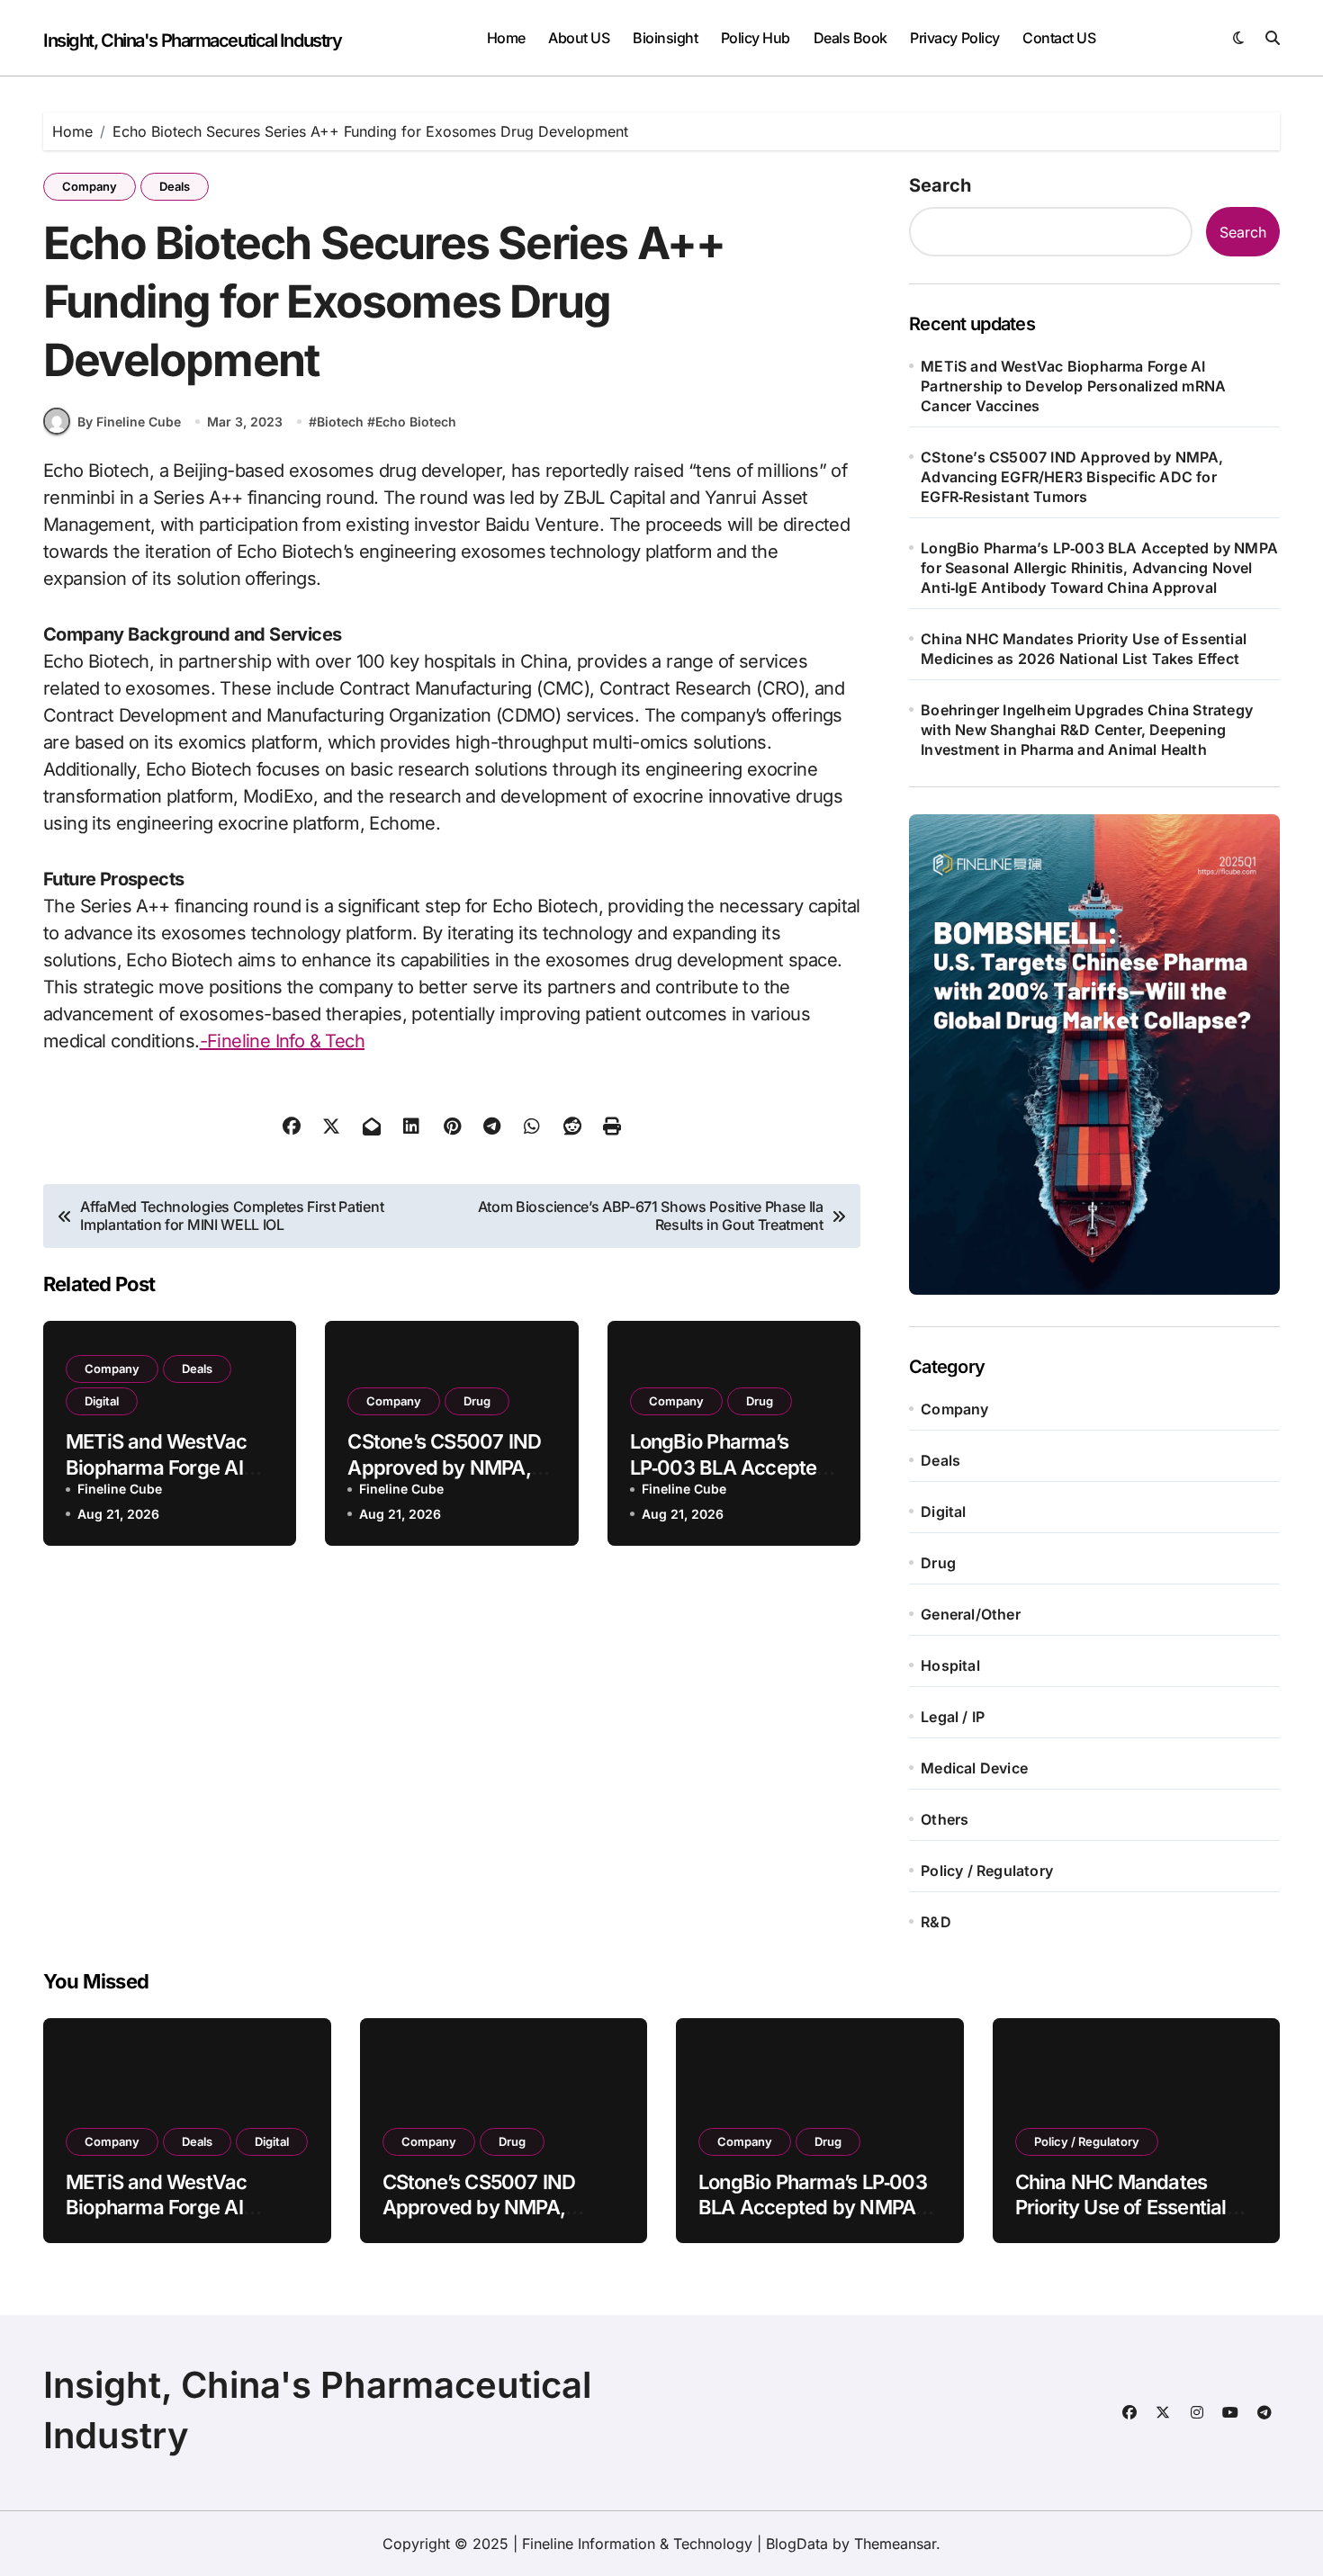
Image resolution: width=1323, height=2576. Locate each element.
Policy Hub (756, 38)
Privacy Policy (954, 38)
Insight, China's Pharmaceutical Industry (192, 40)
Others (945, 1819)
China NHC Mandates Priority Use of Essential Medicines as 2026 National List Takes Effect (1084, 649)
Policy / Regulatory (987, 1871)
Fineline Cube (120, 1489)
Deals (175, 186)
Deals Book (850, 38)
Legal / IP (953, 1717)
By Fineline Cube (129, 422)
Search (940, 185)
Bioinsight (665, 38)
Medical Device (974, 1768)
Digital (102, 1401)
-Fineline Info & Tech (282, 1041)
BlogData (797, 2544)
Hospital (950, 1665)
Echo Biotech (416, 422)
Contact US (1059, 38)
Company (90, 186)
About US (579, 38)
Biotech (340, 422)
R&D (936, 1922)
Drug (477, 1401)
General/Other (971, 1614)
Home (506, 38)
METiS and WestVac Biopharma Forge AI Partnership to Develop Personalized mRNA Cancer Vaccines (1073, 386)
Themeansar (895, 2544)
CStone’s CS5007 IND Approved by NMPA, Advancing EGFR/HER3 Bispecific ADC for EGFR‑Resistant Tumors (1072, 477)
